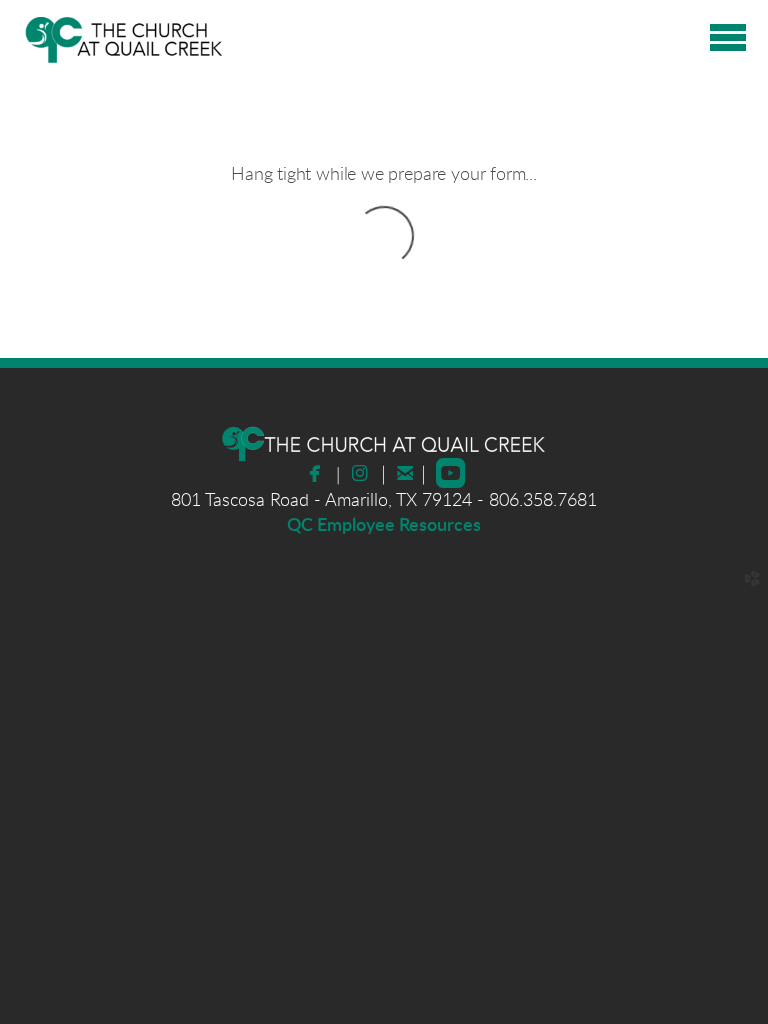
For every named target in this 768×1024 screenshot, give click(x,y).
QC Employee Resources (384, 526)
